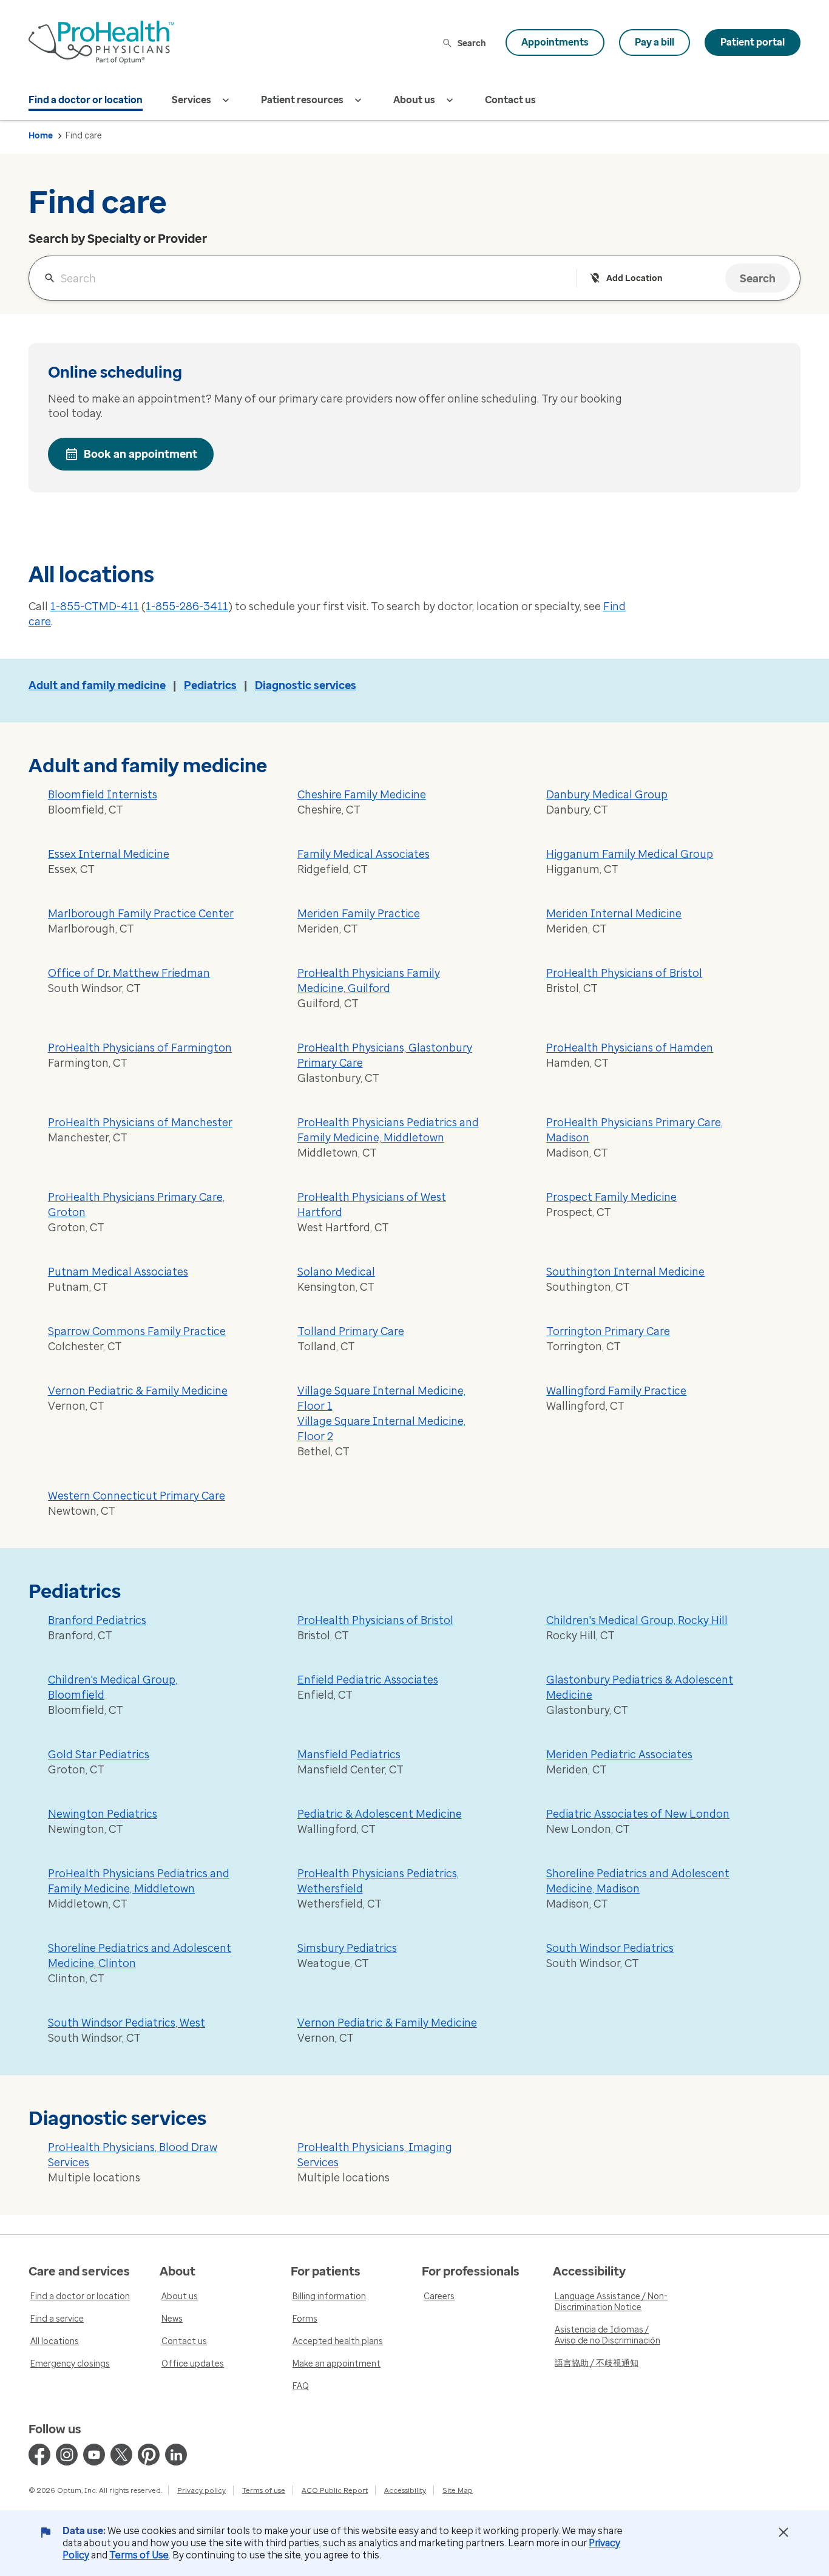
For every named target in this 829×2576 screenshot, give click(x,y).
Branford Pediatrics (97, 1620)
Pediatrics (210, 685)
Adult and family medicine (97, 685)
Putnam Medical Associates (118, 1272)
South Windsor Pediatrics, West (127, 2023)
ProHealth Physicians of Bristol (624, 973)
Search (472, 43)
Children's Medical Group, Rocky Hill (637, 1620)
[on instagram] (67, 2455)
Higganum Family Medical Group (630, 854)
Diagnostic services (306, 685)
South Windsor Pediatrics (610, 1948)
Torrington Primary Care (608, 1331)
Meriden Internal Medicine (614, 914)
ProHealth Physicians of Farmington (140, 1048)
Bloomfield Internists (103, 795)
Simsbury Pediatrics (347, 1948)
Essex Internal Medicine (109, 854)
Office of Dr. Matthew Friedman (129, 973)
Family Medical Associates (364, 854)
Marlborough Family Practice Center (141, 914)
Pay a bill (655, 42)
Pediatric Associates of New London (638, 1814)
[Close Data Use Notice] (783, 2532)
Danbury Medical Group (607, 795)
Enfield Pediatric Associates (368, 1680)
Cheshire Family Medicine (362, 795)
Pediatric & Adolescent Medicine (380, 1814)
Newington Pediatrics (103, 1814)
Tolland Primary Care (351, 1331)
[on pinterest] (149, 2455)
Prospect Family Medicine (611, 1197)
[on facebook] (39, 2455)
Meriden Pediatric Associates (619, 1755)
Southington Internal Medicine (625, 1272)
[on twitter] (121, 2455)
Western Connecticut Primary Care (137, 1496)
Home (41, 136)
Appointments (555, 42)
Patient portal (753, 42)
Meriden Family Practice (359, 914)
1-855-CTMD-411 (95, 607)
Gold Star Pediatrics (99, 1755)
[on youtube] (94, 2455)
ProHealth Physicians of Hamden (630, 1048)
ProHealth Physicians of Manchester (140, 1123)
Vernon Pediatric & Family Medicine (138, 1391)
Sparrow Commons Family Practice (137, 1331)
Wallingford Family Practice (616, 1391)
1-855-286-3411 (187, 607)
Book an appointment (140, 454)
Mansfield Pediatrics (349, 1755)
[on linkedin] (176, 2455)
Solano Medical (336, 1272)
